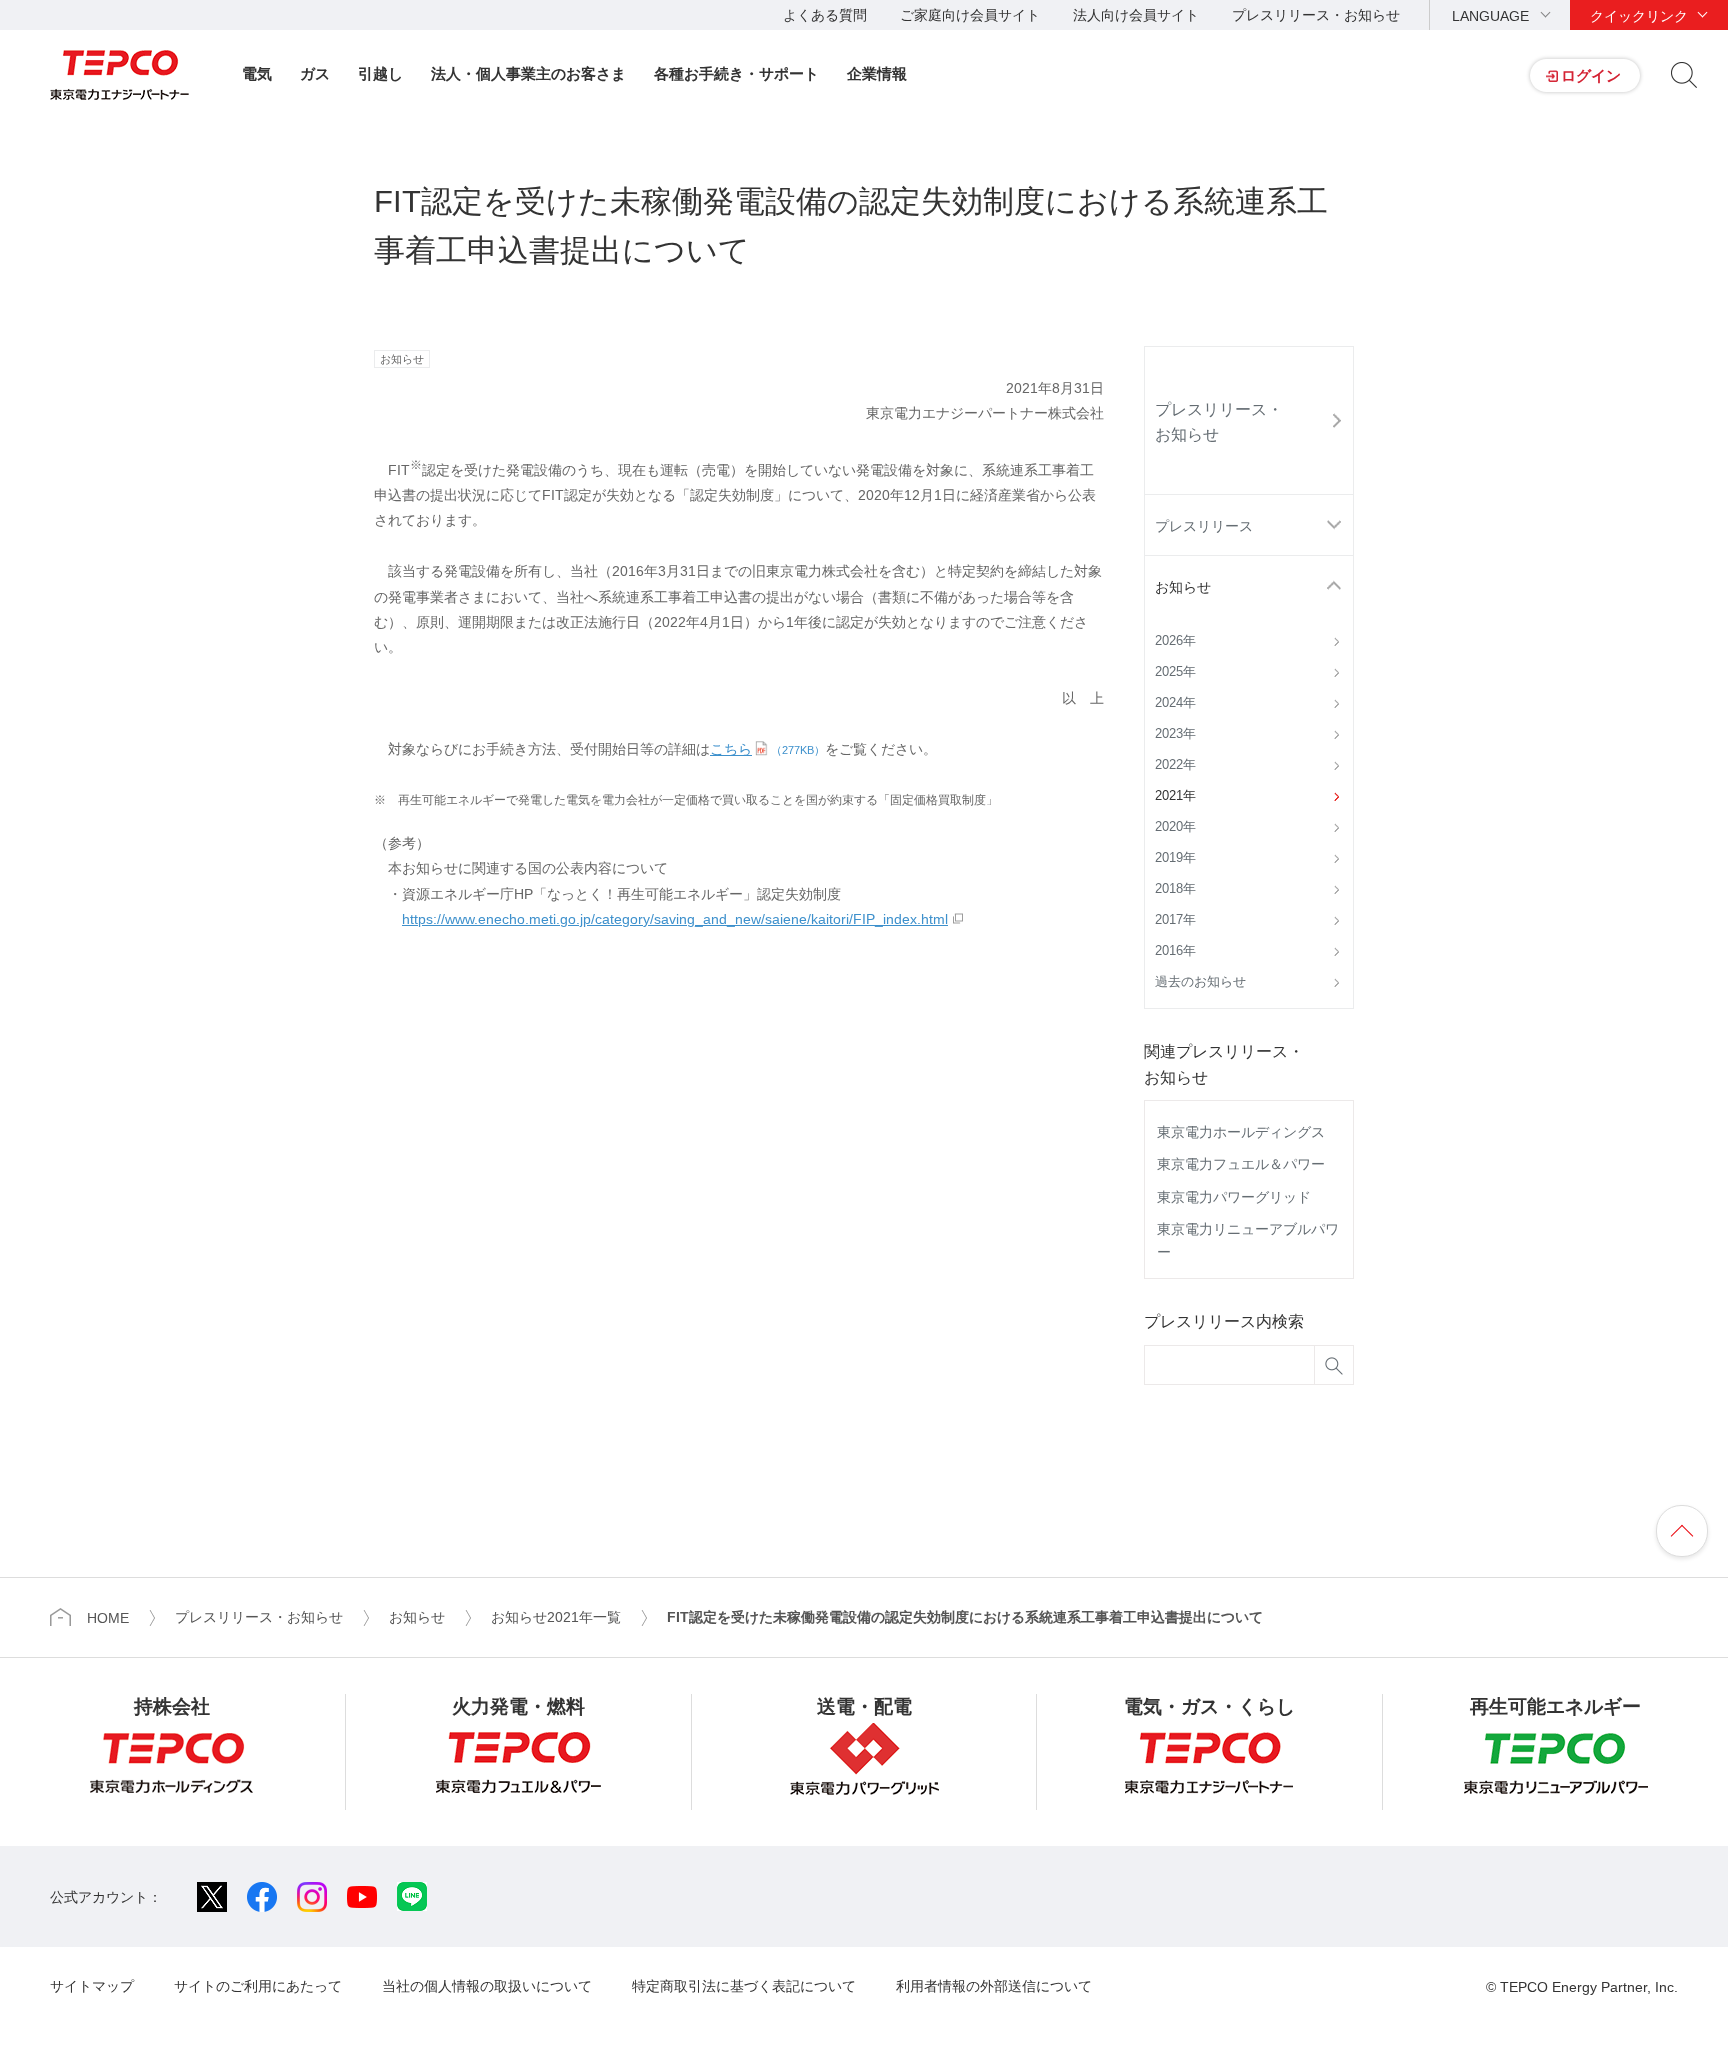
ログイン (1591, 75)
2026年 (1175, 641)
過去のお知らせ (1200, 982)
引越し (380, 73)
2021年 (1175, 796)
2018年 (1175, 889)
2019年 (1175, 858)
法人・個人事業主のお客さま (528, 73)
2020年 (1175, 827)
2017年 (1175, 920)
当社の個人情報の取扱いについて (487, 1986)
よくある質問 (825, 15)
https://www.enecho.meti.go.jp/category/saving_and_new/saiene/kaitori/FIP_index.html (675, 919)
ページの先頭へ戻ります (1682, 1531)
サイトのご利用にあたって (258, 1986)
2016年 (1175, 951)
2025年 (1175, 672)
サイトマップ (92, 1986)
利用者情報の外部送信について (994, 1986)
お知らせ (1183, 587)
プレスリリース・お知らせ (1316, 15)
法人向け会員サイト (1136, 15)
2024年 (1175, 703)
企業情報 (877, 73)
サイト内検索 (1684, 75)
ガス (315, 73)
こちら (767, 749)
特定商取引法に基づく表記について (744, 1986)
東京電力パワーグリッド (1234, 1197)
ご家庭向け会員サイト (970, 15)
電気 (257, 73)
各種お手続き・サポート (736, 73)
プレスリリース (1204, 526)
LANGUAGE (1490, 16)
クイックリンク (1639, 16)
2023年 (1175, 734)
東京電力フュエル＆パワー (1241, 1164)
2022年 (1175, 765)
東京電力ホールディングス (1241, 1132)
